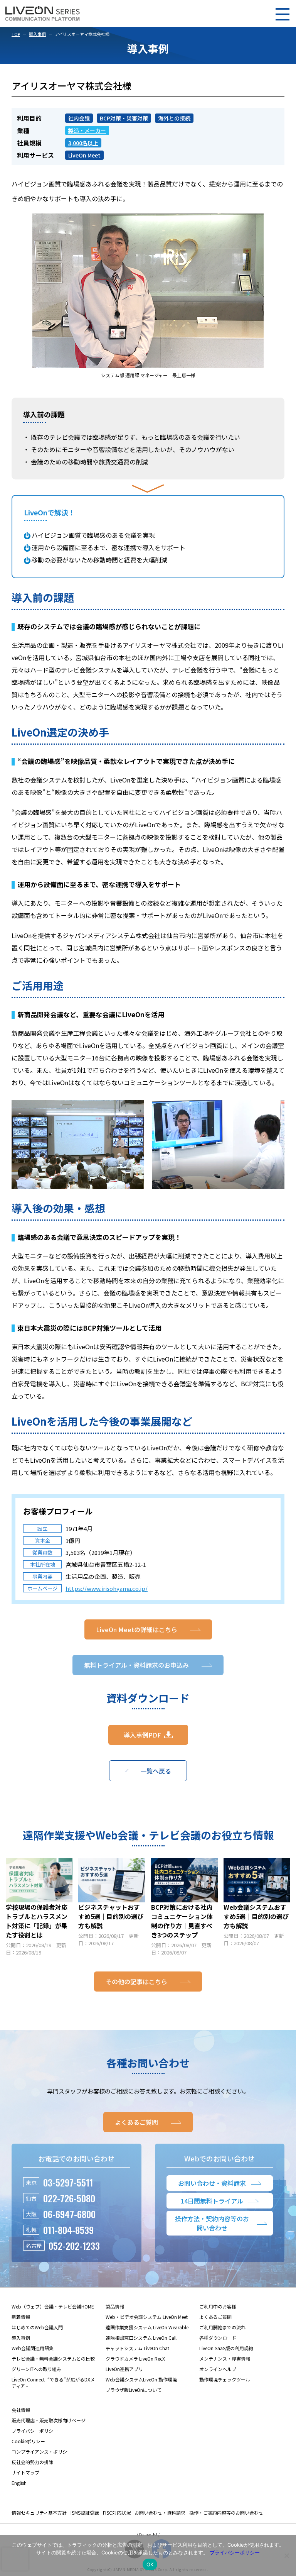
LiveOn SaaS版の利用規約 (226, 2348)
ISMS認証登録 (85, 2512)
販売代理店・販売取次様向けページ (49, 2420)
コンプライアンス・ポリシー (42, 2452)
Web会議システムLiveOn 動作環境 (141, 2379)
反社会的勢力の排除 (32, 2462)
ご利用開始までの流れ (222, 2327)
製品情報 (115, 2306)
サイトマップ (25, 2472)
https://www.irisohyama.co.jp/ (107, 1588)
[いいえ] (286, 2556)
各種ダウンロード (218, 2338)
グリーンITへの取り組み (36, 2369)
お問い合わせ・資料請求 (160, 2512)
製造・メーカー (87, 130)
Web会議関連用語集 (33, 2348)
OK (150, 2564)
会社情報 (21, 2410)
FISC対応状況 (117, 2512)
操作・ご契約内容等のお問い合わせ (226, 2512)
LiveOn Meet (84, 155)
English (19, 2483)
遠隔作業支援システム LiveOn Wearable (147, 2327)
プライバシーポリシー (35, 2431)
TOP (16, 34)
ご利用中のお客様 (218, 2306)
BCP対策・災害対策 (124, 118)
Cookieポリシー (28, 2441)
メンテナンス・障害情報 (225, 2358)
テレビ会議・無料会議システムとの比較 (53, 2358)
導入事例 (37, 34)
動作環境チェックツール (225, 2379)
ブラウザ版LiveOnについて (134, 2390)
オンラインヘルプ (218, 2369)
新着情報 (21, 2317)
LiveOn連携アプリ (124, 2369)
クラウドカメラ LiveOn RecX (135, 2358)
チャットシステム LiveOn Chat (137, 2348)
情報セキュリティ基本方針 (39, 2512)
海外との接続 (174, 118)
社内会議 (79, 118)
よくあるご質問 (215, 2317)
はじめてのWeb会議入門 (37, 2327)
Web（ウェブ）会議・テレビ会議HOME (53, 2306)
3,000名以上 (83, 143)
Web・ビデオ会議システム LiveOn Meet (147, 2317)
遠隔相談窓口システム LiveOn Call (141, 2338)
